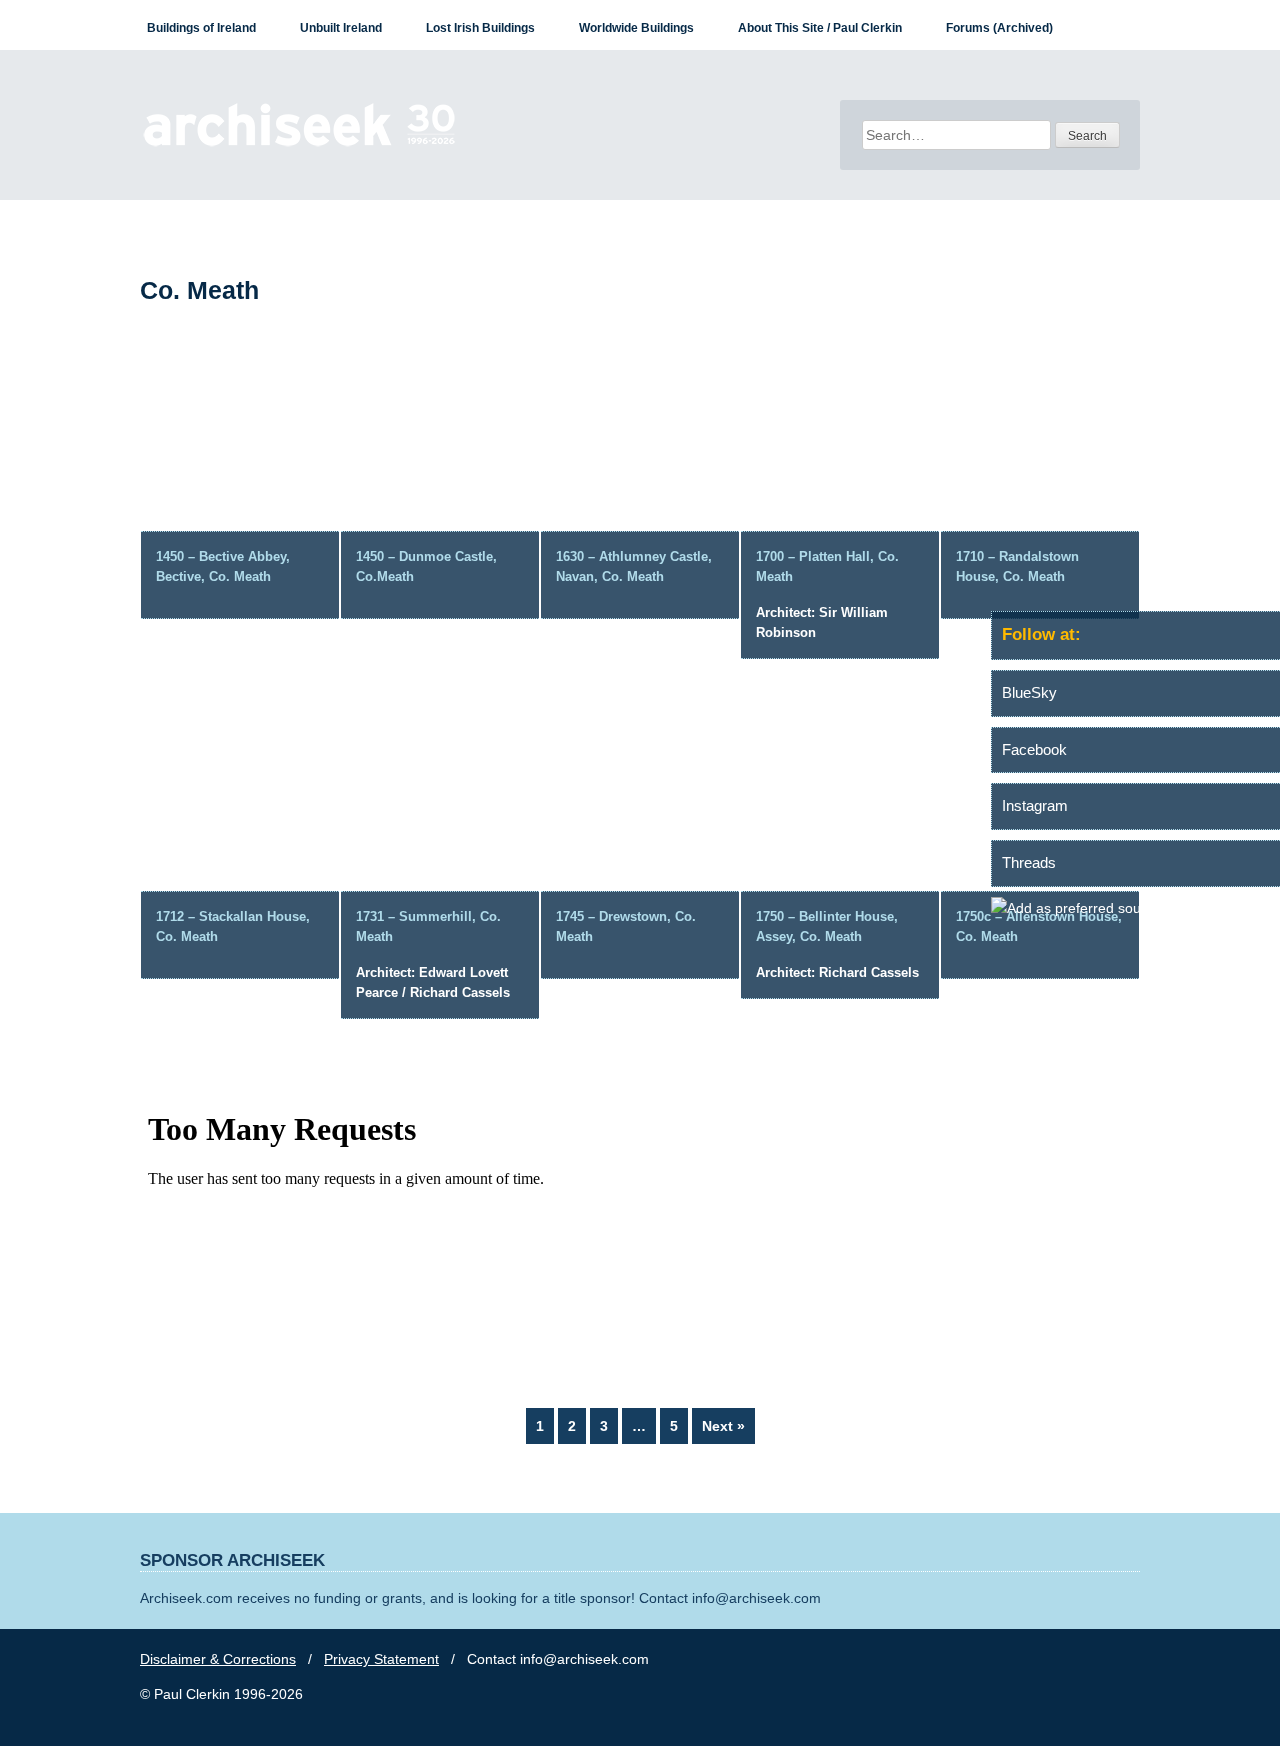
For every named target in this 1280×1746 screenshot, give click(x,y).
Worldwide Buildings (636, 28)
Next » (723, 1426)
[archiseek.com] (299, 145)
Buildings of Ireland (201, 28)
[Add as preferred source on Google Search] (1135, 908)
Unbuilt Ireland (341, 28)
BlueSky (1029, 692)
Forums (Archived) (999, 28)
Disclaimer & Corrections (218, 1659)
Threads (1029, 862)
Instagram (1035, 805)
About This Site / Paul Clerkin (820, 28)
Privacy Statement (381, 1659)
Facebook (1034, 749)
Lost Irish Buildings (480, 28)
